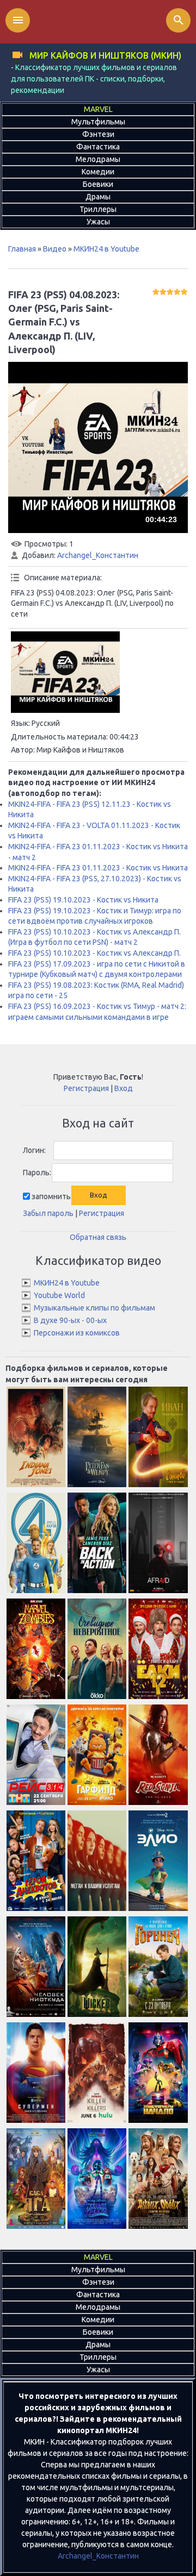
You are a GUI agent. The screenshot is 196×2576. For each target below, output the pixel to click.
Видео (55, 249)
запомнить (51, 1196)
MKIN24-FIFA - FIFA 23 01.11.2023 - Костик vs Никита (98, 868)
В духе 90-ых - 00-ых (70, 1320)
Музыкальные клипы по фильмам (94, 1308)
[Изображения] (65, 672)
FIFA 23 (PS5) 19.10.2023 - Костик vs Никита (83, 900)
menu (18, 20)
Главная (22, 249)
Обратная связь (98, 1237)
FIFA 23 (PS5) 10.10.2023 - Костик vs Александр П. (94, 953)
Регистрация (86, 1088)
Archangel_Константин (98, 555)
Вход (124, 1088)
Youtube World (59, 1295)
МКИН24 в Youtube (106, 249)
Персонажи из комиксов (77, 1333)
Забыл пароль (48, 1213)
